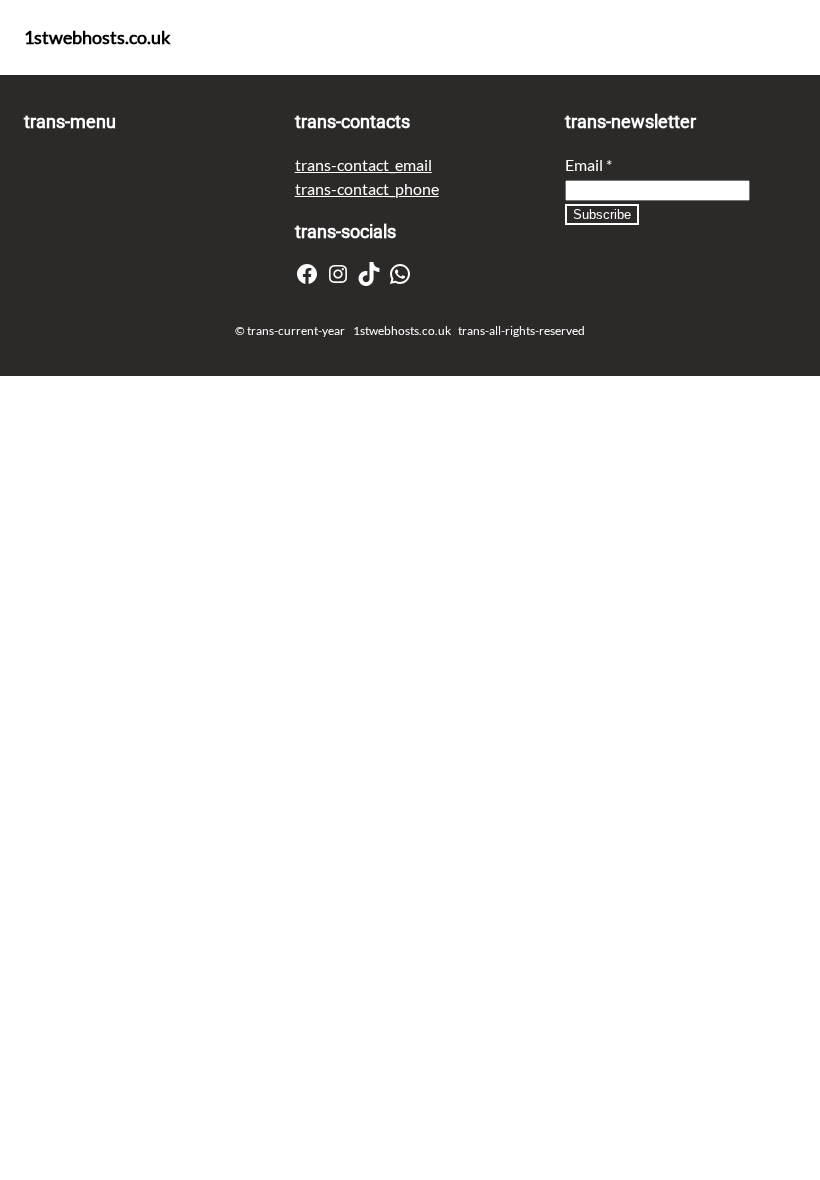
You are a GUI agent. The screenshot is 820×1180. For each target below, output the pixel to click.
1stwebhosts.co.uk (97, 37)
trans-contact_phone (367, 188)
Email (588, 164)
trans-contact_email (363, 164)
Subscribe (602, 214)
